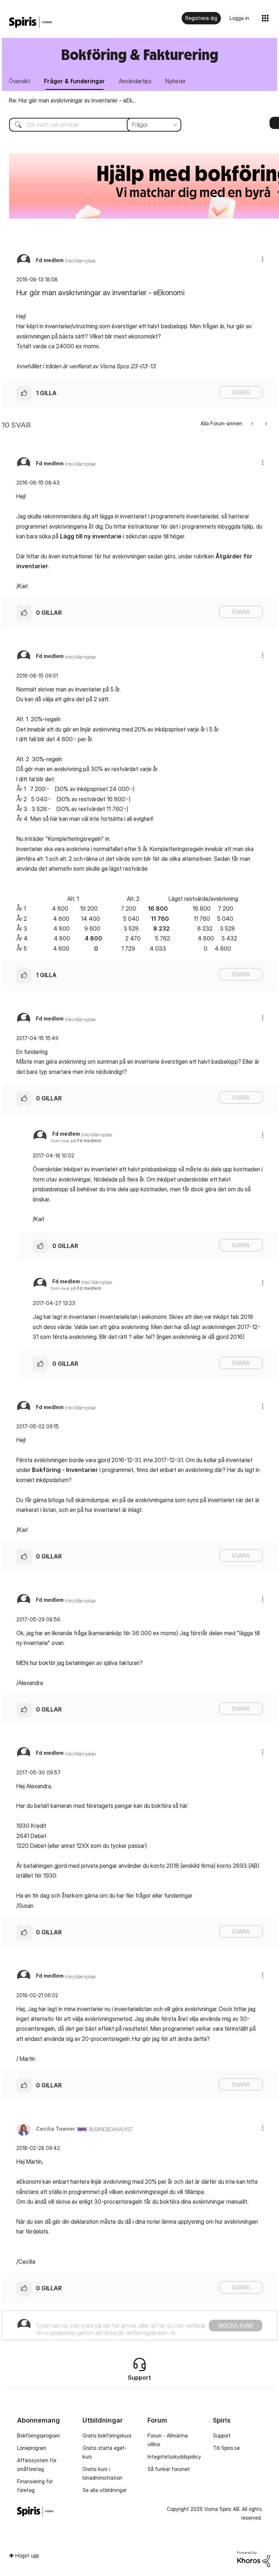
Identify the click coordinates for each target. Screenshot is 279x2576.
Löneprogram (32, 2448)
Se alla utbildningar (104, 2490)
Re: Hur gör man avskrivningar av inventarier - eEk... (72, 100)
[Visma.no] (31, 22)
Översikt (19, 81)
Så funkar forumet (169, 2469)
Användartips (135, 81)
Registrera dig (201, 18)
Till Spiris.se (226, 2448)
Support (222, 2435)
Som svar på (76, 1141)
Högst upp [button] (27, 2555)
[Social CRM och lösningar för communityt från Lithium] (254, 2558)
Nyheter (175, 81)
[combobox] (90, 125)
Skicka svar (236, 2326)
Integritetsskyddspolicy (174, 2457)
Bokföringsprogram (39, 2435)
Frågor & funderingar (74, 81)
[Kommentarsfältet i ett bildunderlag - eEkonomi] (265, 423)
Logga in (239, 18)
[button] (263, 259)
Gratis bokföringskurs (107, 2435)
